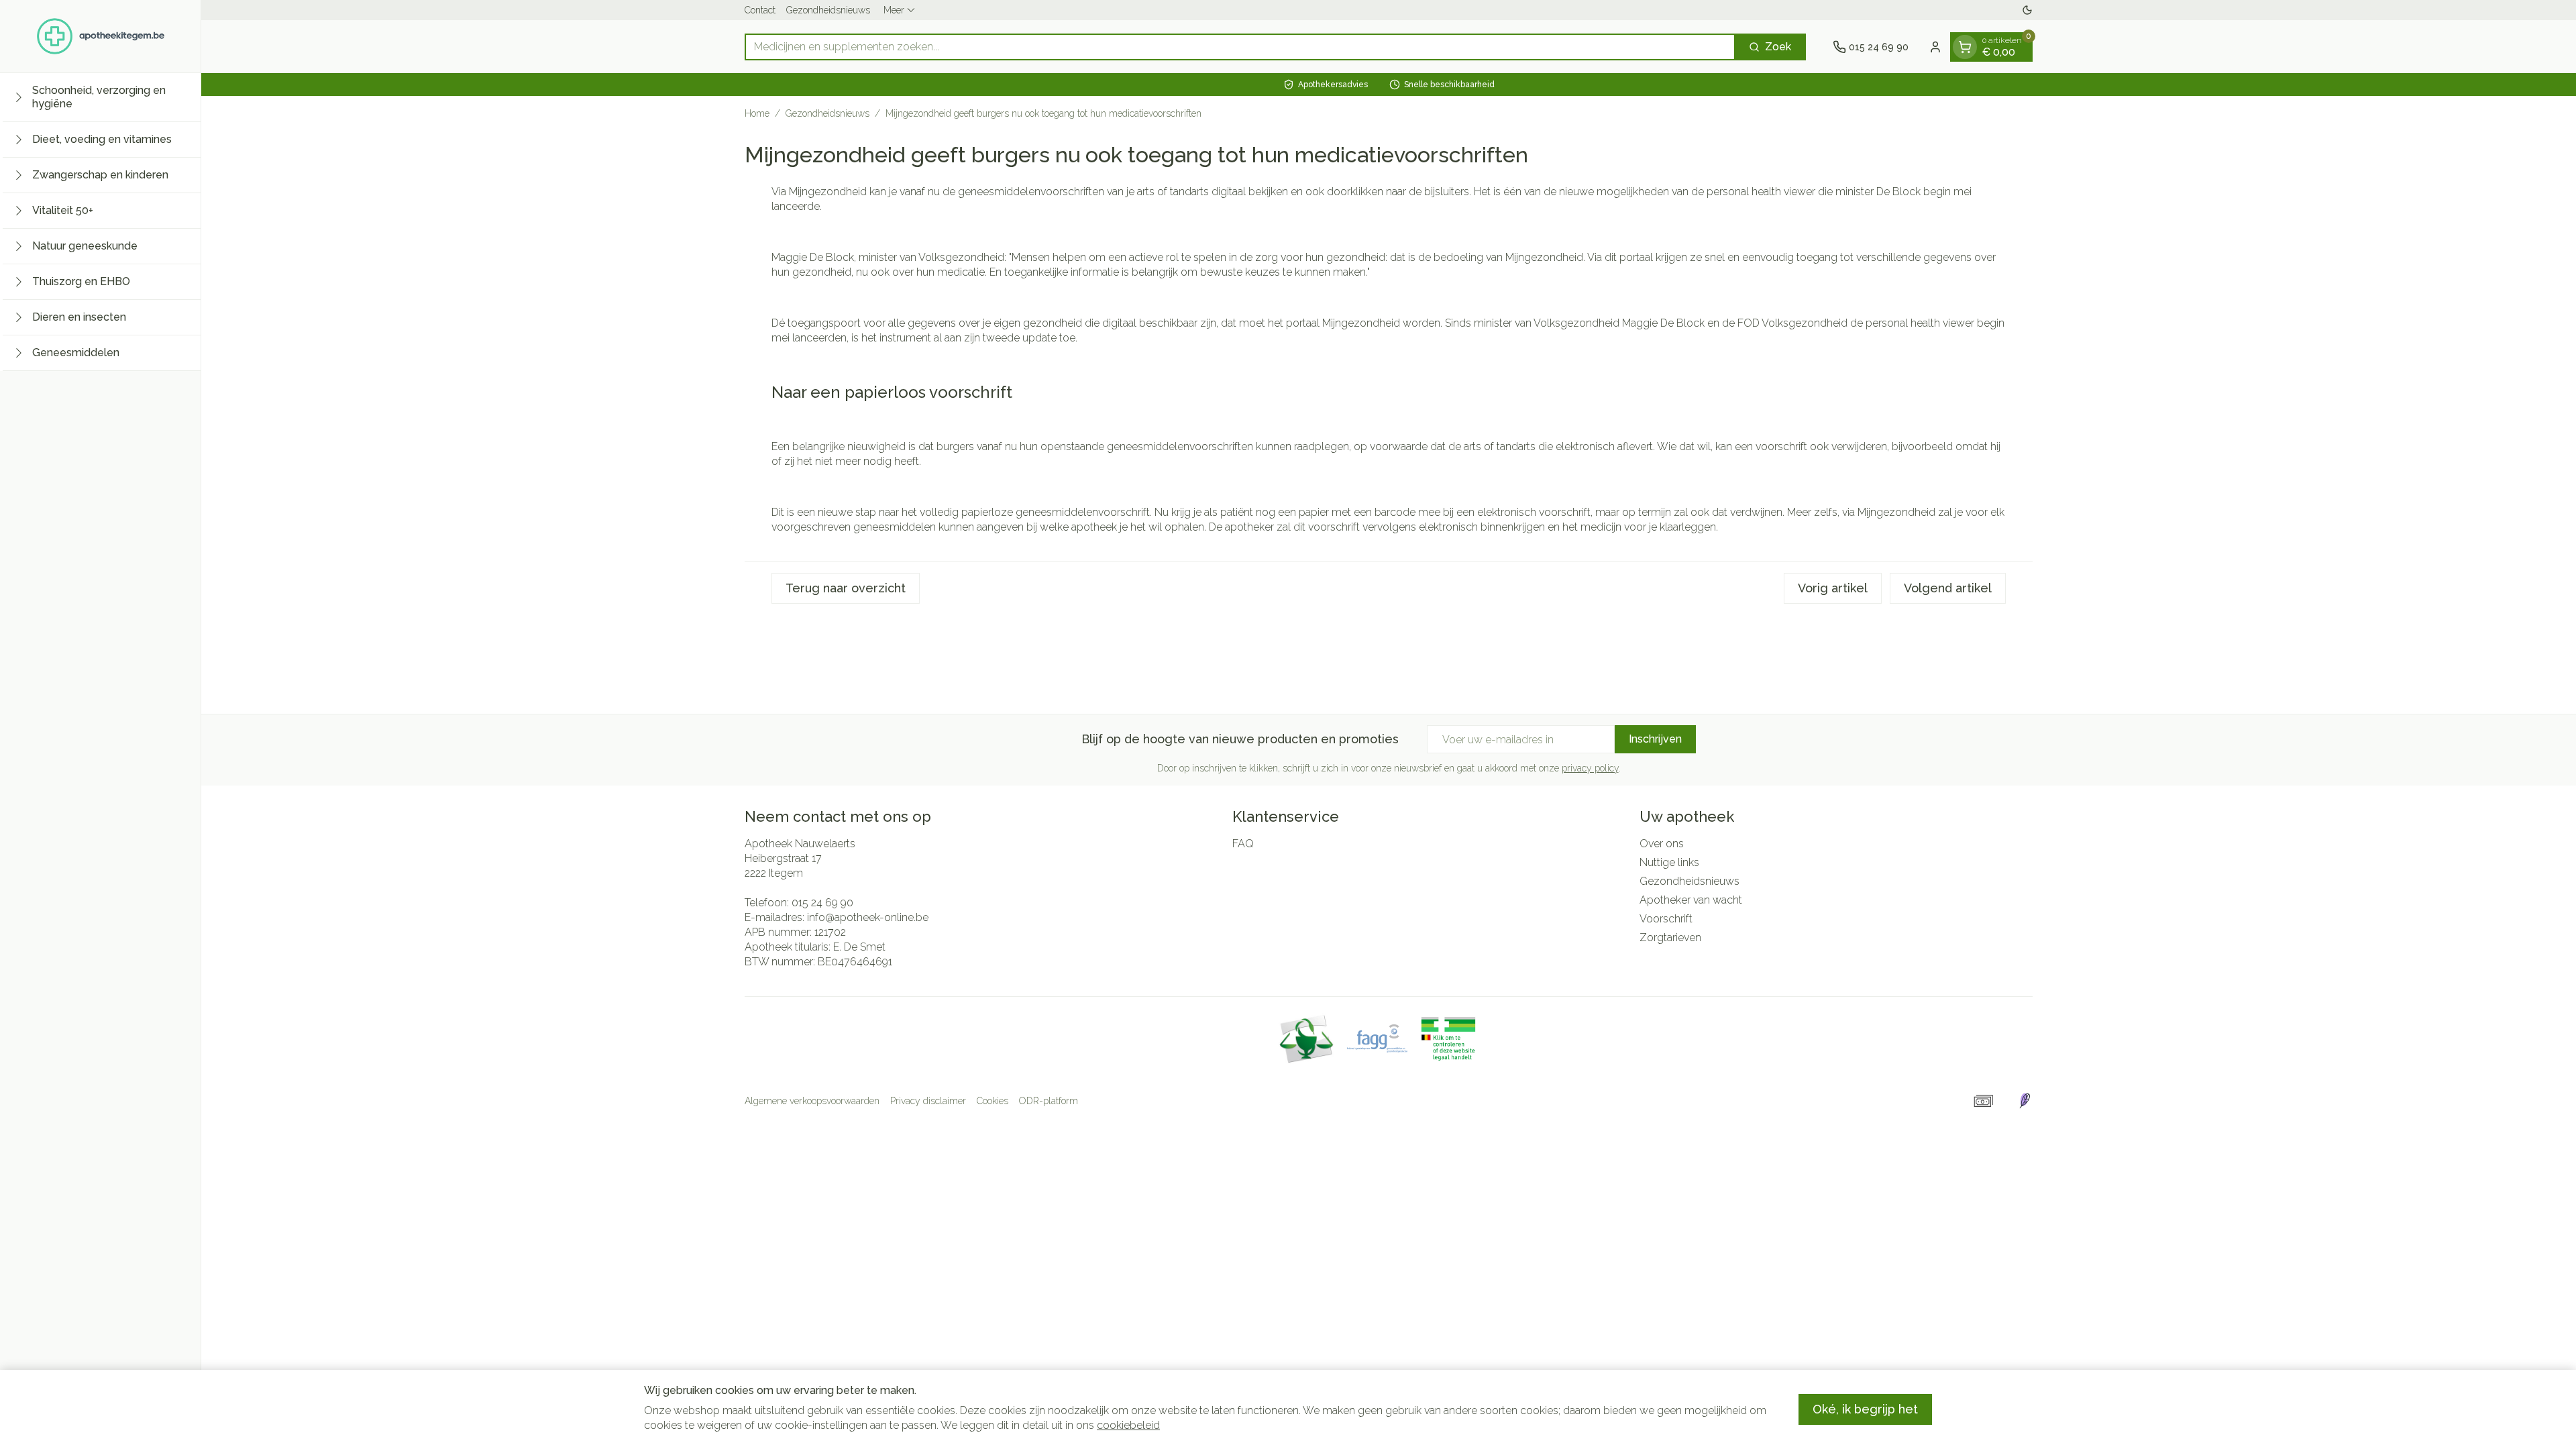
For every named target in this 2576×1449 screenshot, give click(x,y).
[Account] (1935, 47)
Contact (760, 10)
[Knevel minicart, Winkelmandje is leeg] (1965, 47)
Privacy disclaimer (928, 1101)
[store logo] (101, 36)
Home (757, 113)
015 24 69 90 (822, 903)
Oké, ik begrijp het (1865, 1409)
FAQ (1243, 844)
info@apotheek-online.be (868, 917)
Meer (894, 10)
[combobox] (1240, 47)
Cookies (992, 1101)
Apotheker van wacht (1691, 900)
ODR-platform (1049, 1101)
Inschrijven (1655, 739)
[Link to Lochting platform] (2025, 1101)
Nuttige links (1669, 862)
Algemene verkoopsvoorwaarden (812, 1101)
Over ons (1662, 844)
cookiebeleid (1128, 1425)
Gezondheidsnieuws (828, 10)
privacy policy (1590, 768)
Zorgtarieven (1670, 937)
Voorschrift (1666, 919)
